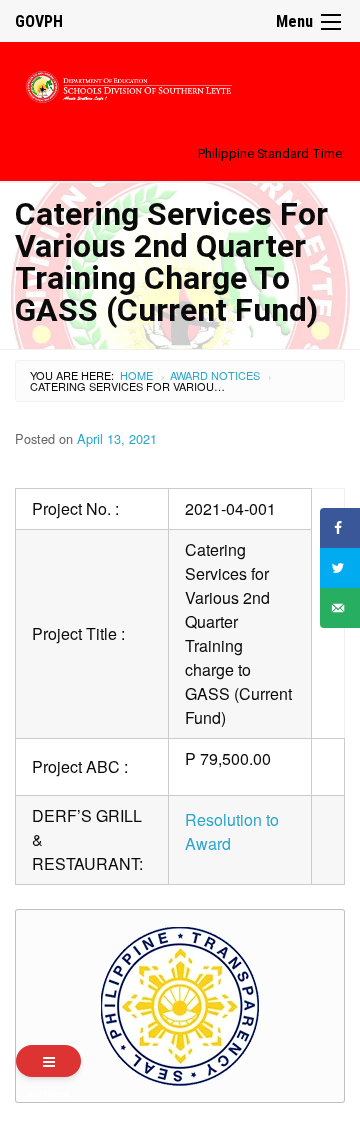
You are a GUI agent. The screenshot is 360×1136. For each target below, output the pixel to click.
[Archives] (48, 1061)
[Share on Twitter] (340, 568)
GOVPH (39, 21)
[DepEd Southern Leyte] (180, 83)
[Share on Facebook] (340, 528)
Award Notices (215, 375)
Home (136, 375)
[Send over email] (340, 608)
